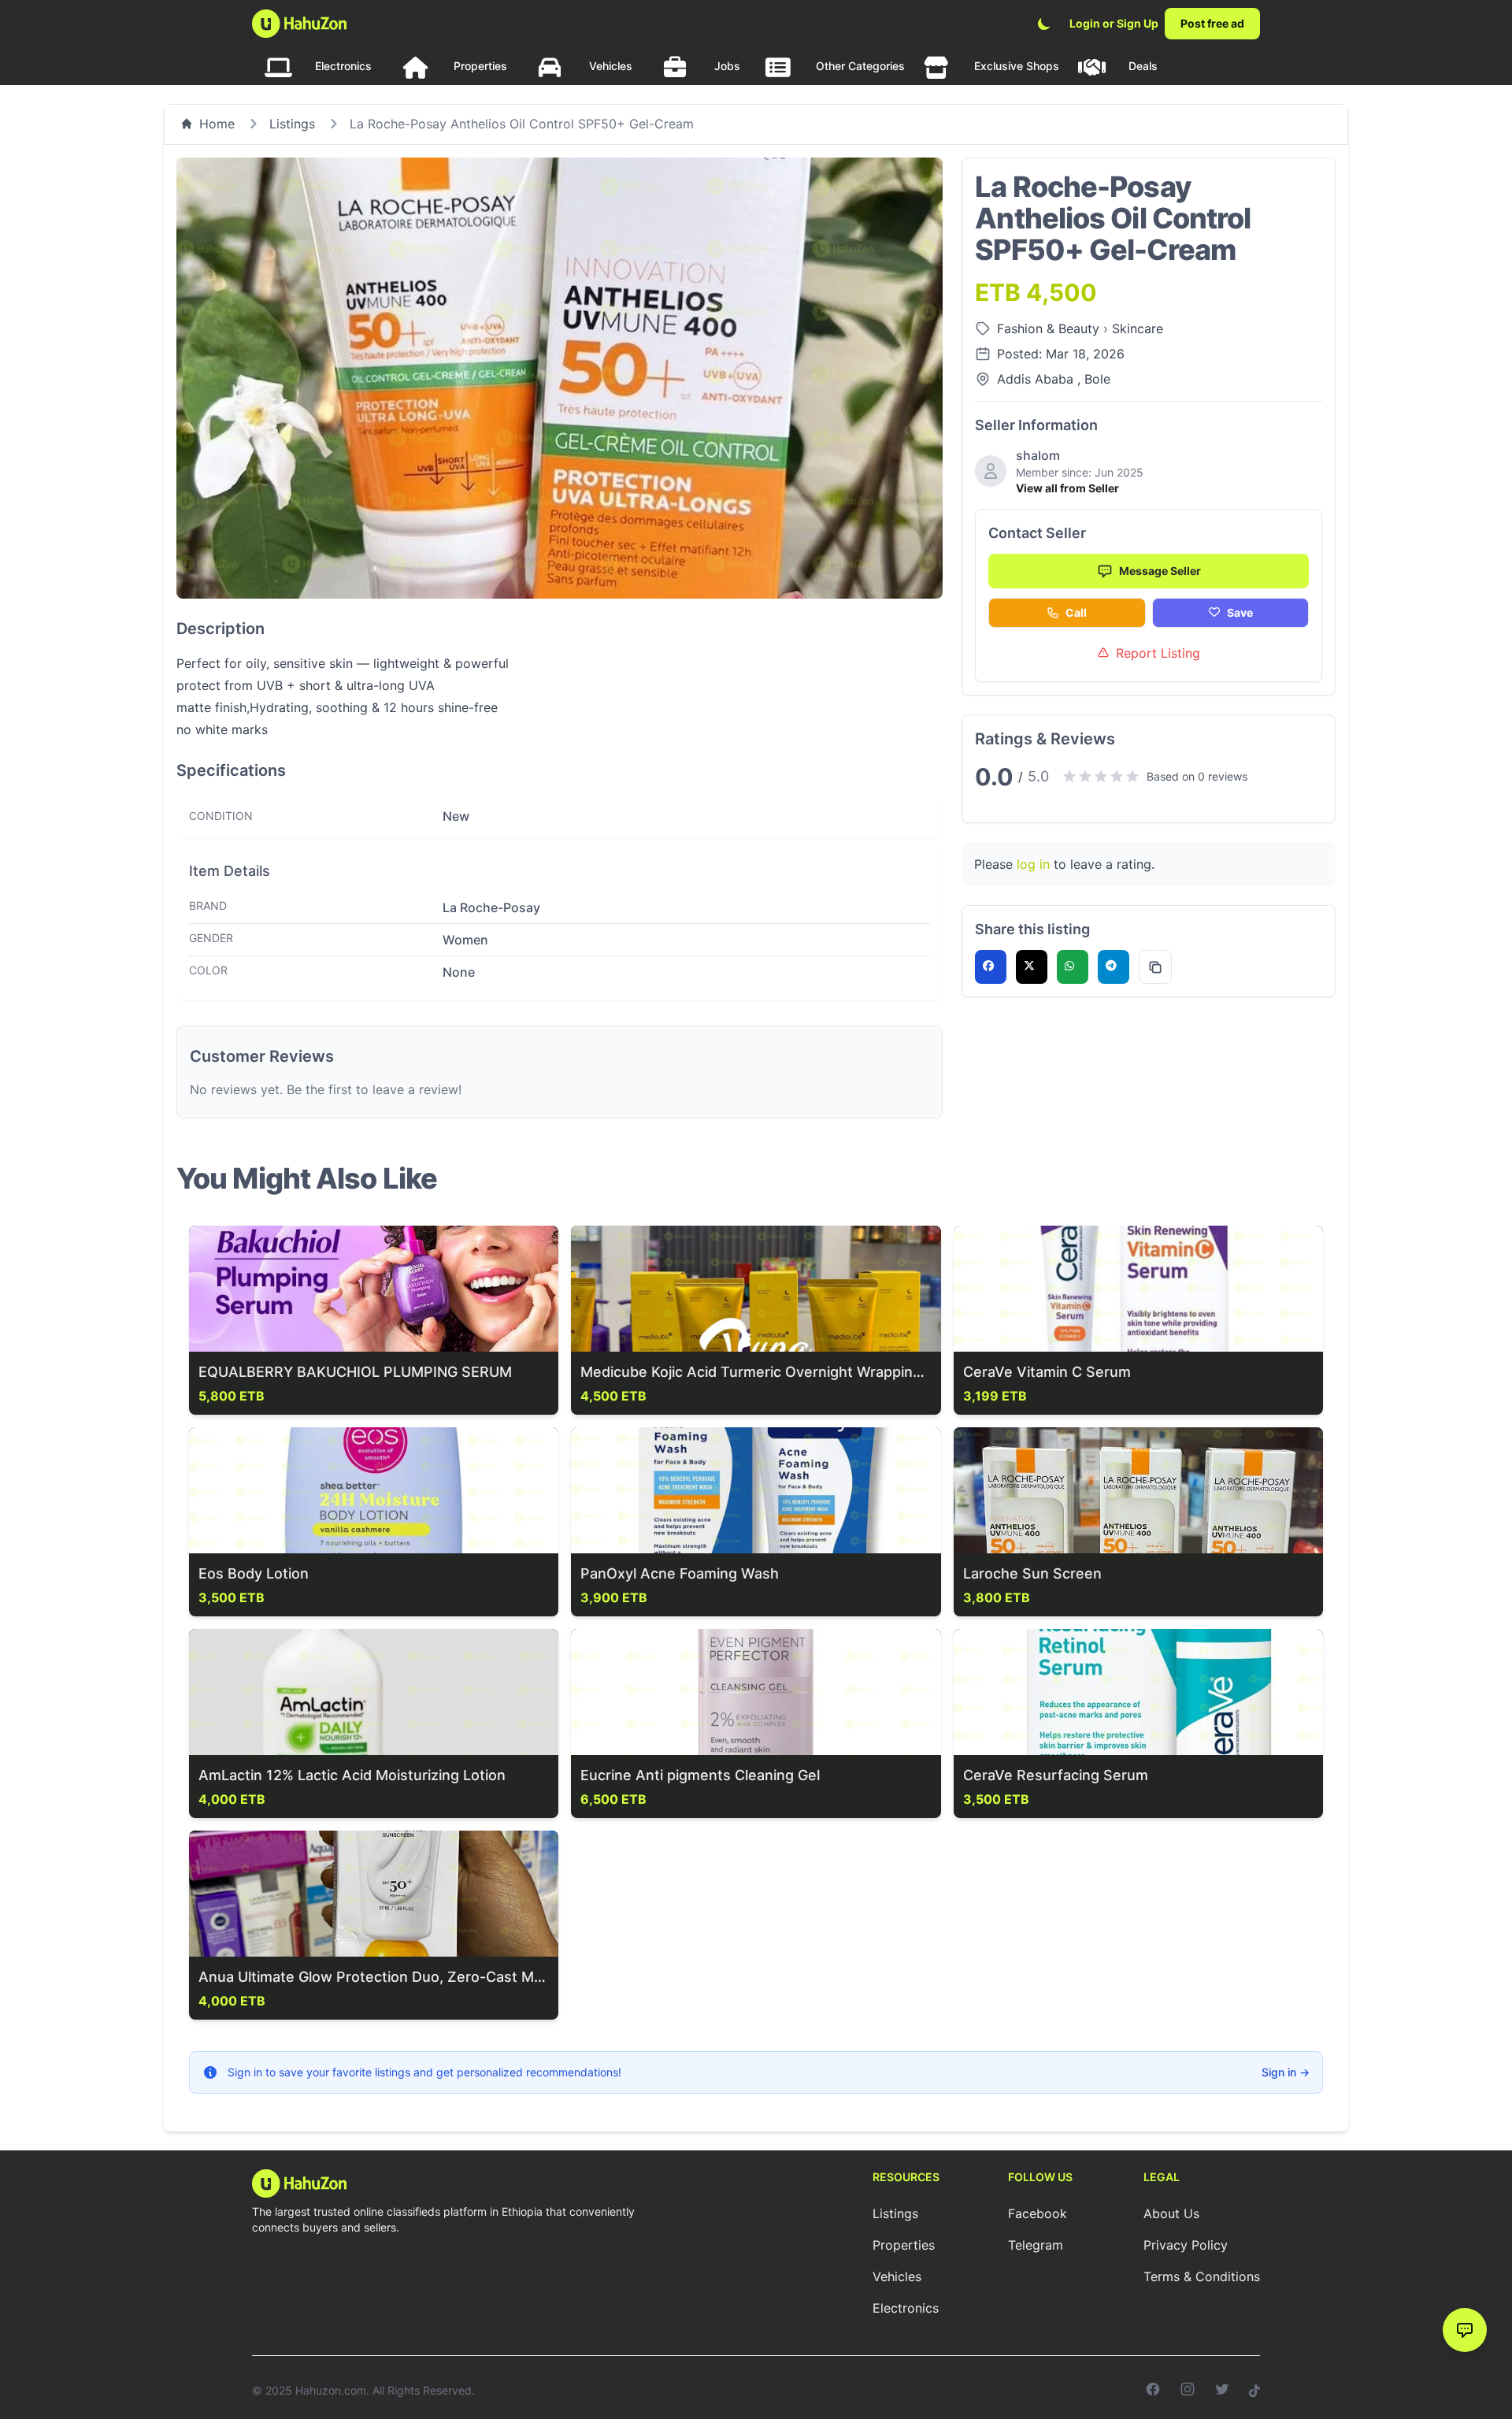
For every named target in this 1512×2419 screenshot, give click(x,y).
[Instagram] (1188, 2391)
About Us (1171, 2213)
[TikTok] (1254, 2391)
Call (1076, 612)
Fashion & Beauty (1050, 328)
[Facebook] (1153, 2391)
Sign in (1286, 2072)
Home (217, 124)
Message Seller (1160, 571)
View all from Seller (1067, 488)
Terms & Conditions (1202, 2276)
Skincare (1138, 328)
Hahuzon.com (331, 2390)
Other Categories (860, 66)
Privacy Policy (1186, 2245)
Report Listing (1158, 653)
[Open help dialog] (1465, 2330)
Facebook (1038, 2213)
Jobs (727, 66)
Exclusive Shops (1017, 66)
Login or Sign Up (1114, 23)
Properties (480, 66)
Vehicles (611, 66)
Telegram (1036, 2245)
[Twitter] (1222, 2391)
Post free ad (1212, 23)
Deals (1143, 66)
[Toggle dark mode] (1044, 24)
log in (1033, 864)
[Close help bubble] (1447, 2298)
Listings (292, 124)
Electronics (343, 66)
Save (1240, 612)
